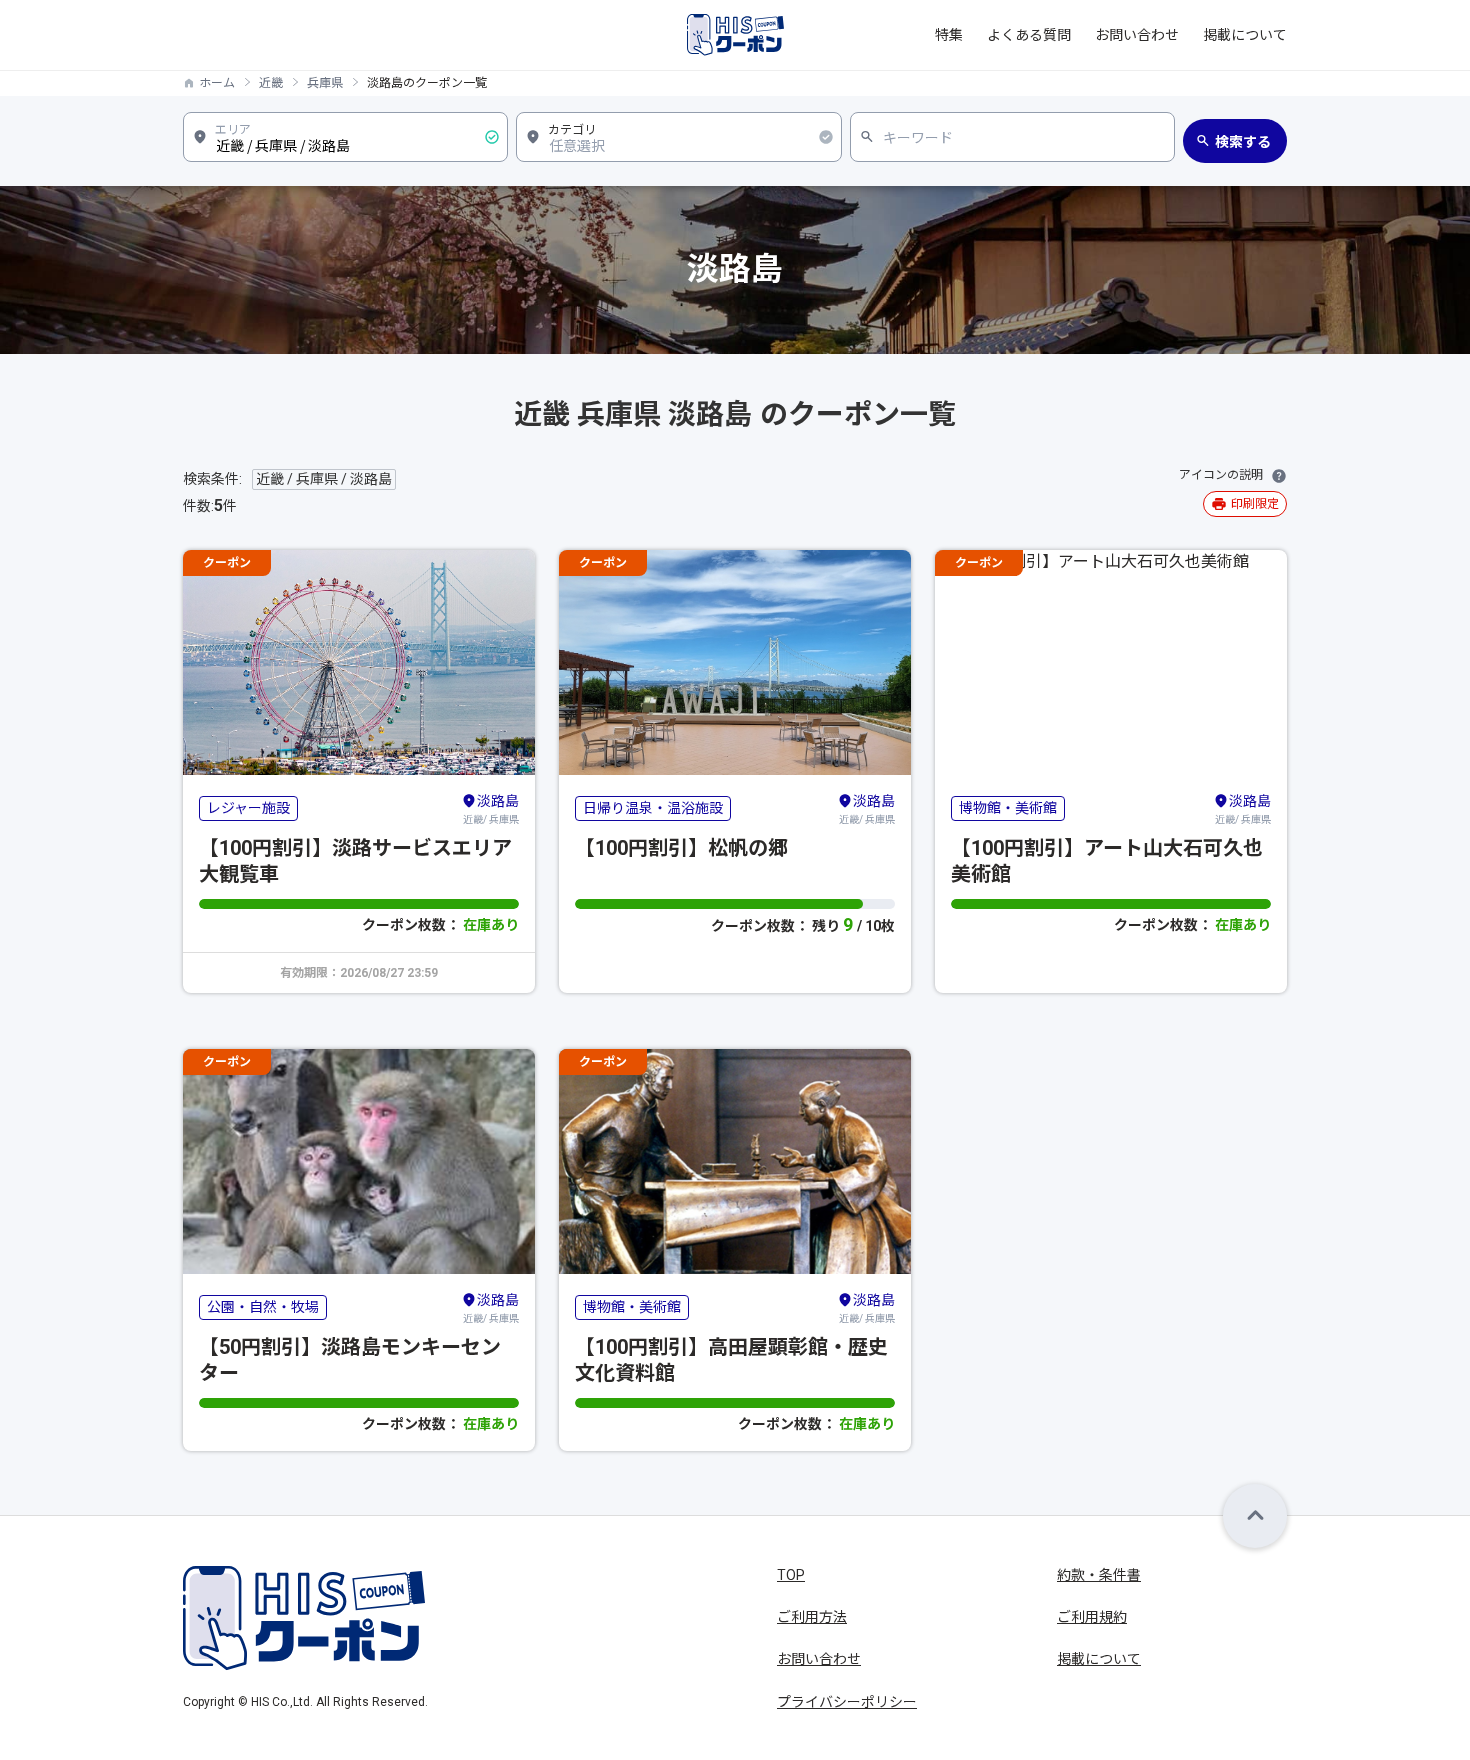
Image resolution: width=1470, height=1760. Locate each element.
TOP (791, 1575)
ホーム (217, 83)
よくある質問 (1029, 35)
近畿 (271, 83)
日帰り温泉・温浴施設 (653, 808)
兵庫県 (325, 83)
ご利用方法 (812, 1617)
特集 (949, 35)
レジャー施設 (248, 808)
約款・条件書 (1099, 1575)
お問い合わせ (1137, 35)
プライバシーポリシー (847, 1702)
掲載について (1245, 35)
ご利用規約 (1092, 1617)
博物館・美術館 (1008, 808)
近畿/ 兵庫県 (491, 809)
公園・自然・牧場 (263, 1307)
